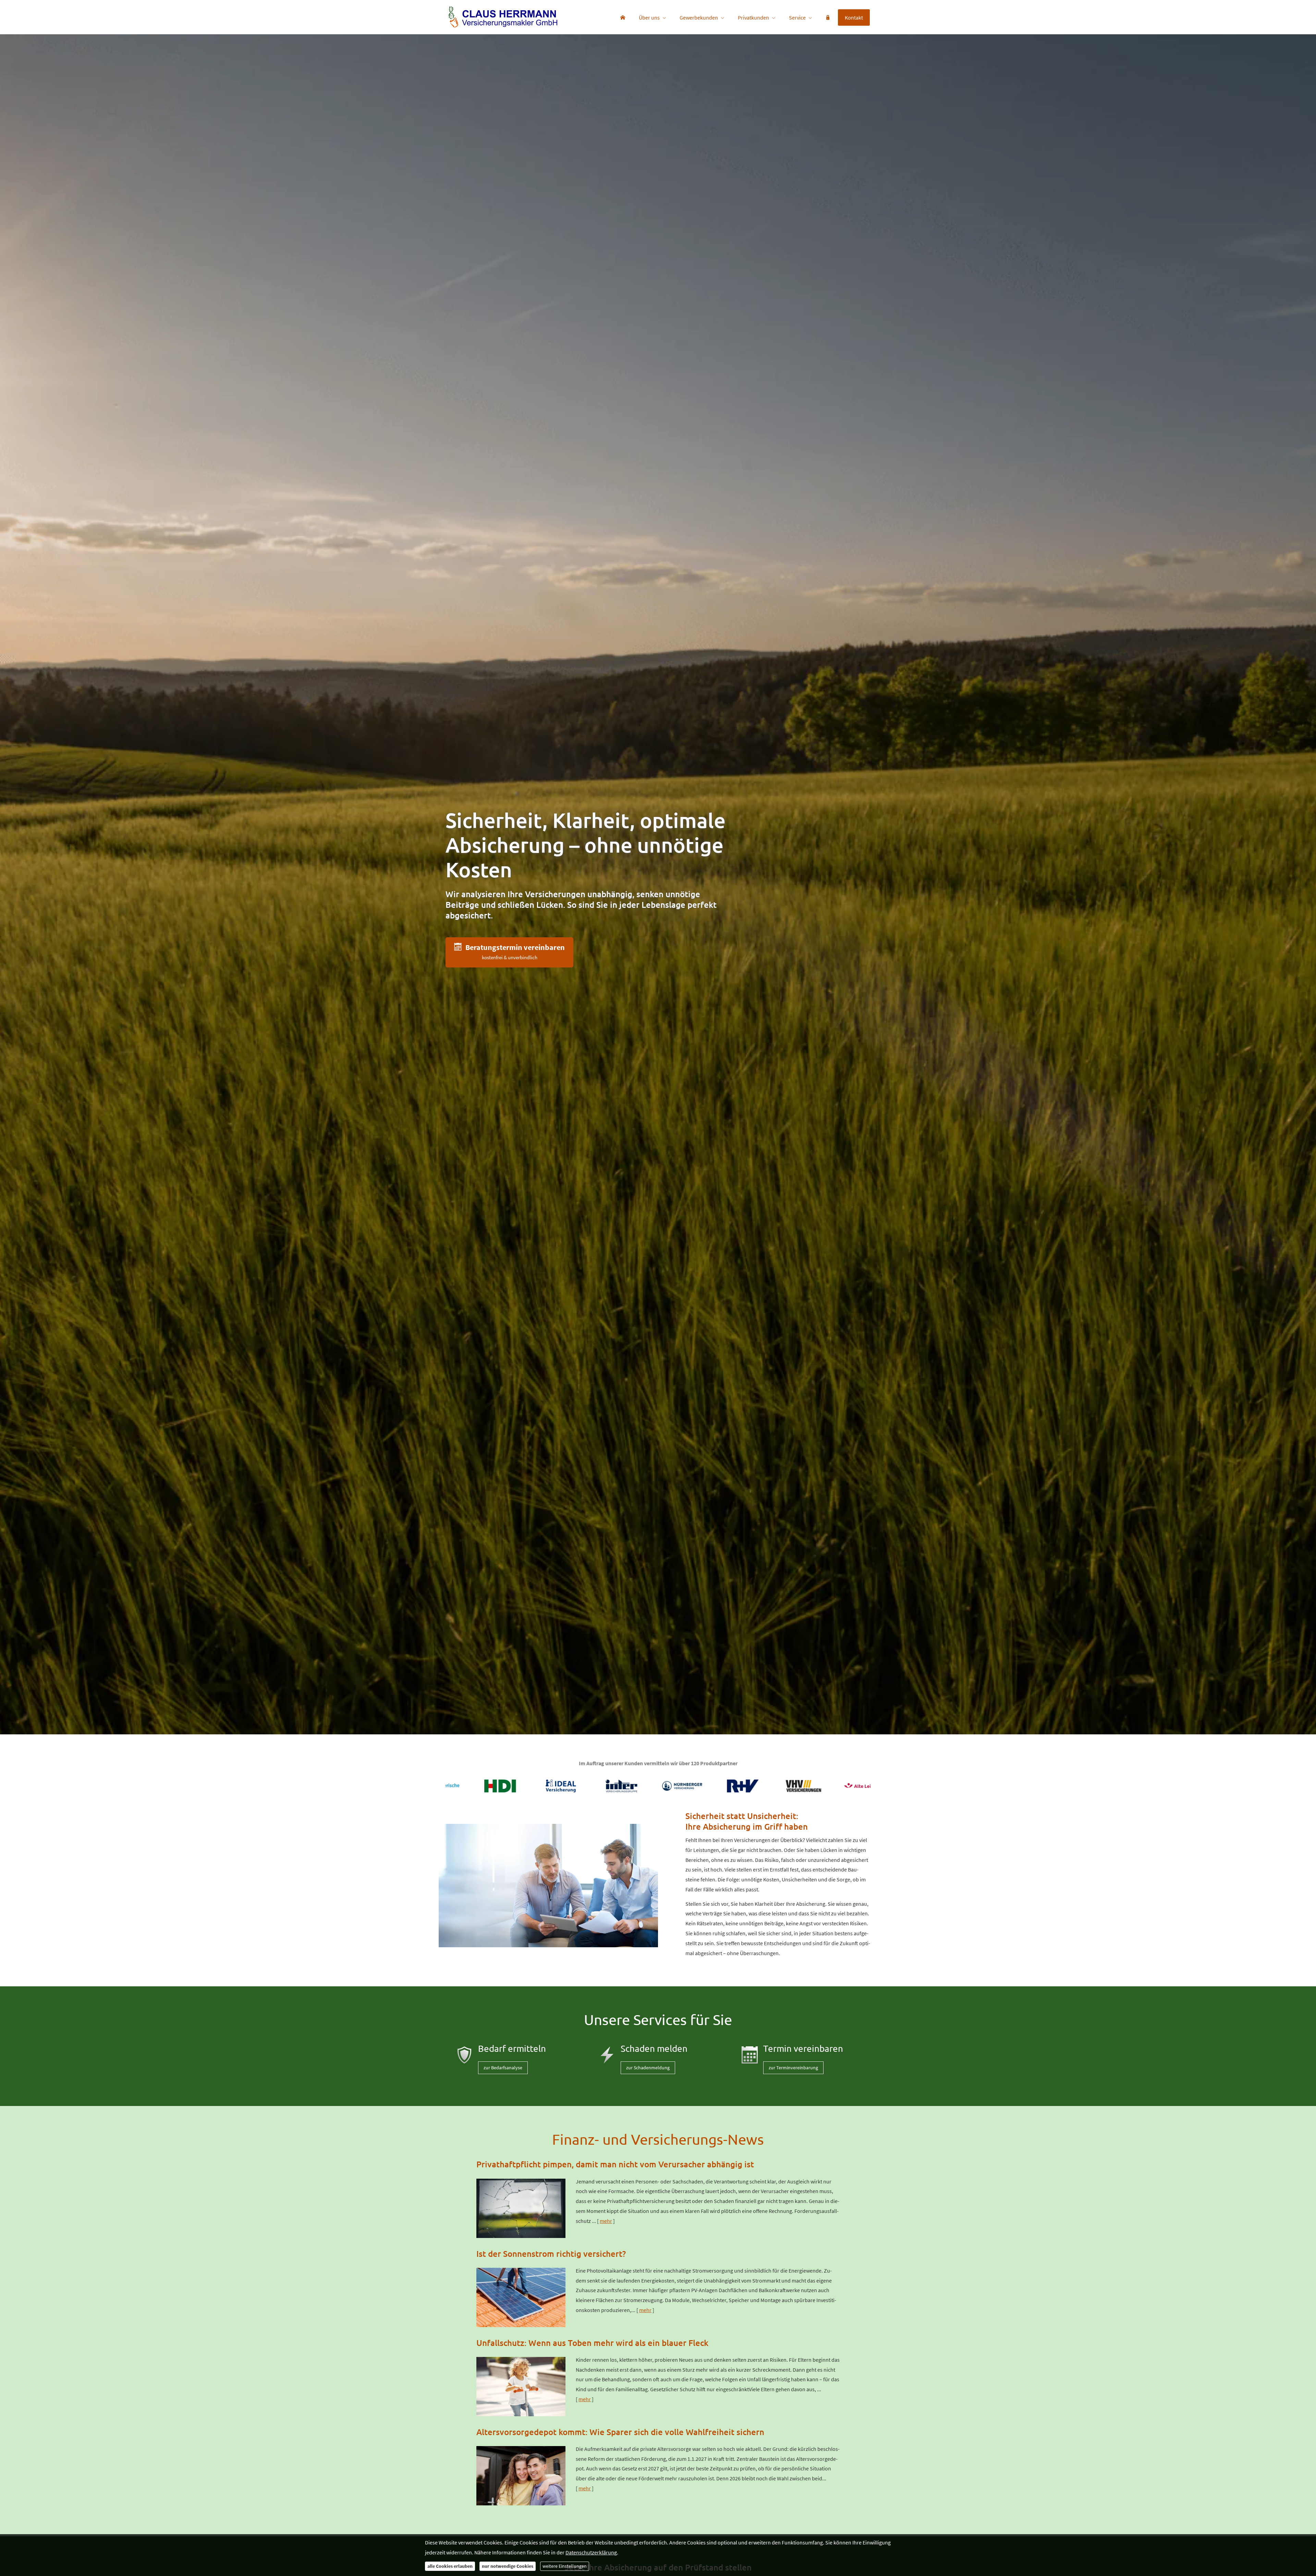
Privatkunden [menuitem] (753, 17)
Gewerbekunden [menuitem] (699, 17)
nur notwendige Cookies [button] (508, 2566)
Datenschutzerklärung (591, 2552)
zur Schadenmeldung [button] (648, 2068)
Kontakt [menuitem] (854, 17)
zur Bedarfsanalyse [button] (503, 2068)
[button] (509, 952)
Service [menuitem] (797, 17)
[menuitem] (623, 17)
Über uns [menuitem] (649, 17)
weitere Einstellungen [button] (565, 2566)
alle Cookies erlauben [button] (450, 2566)
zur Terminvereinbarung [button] (793, 2068)
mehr (606, 2221)
